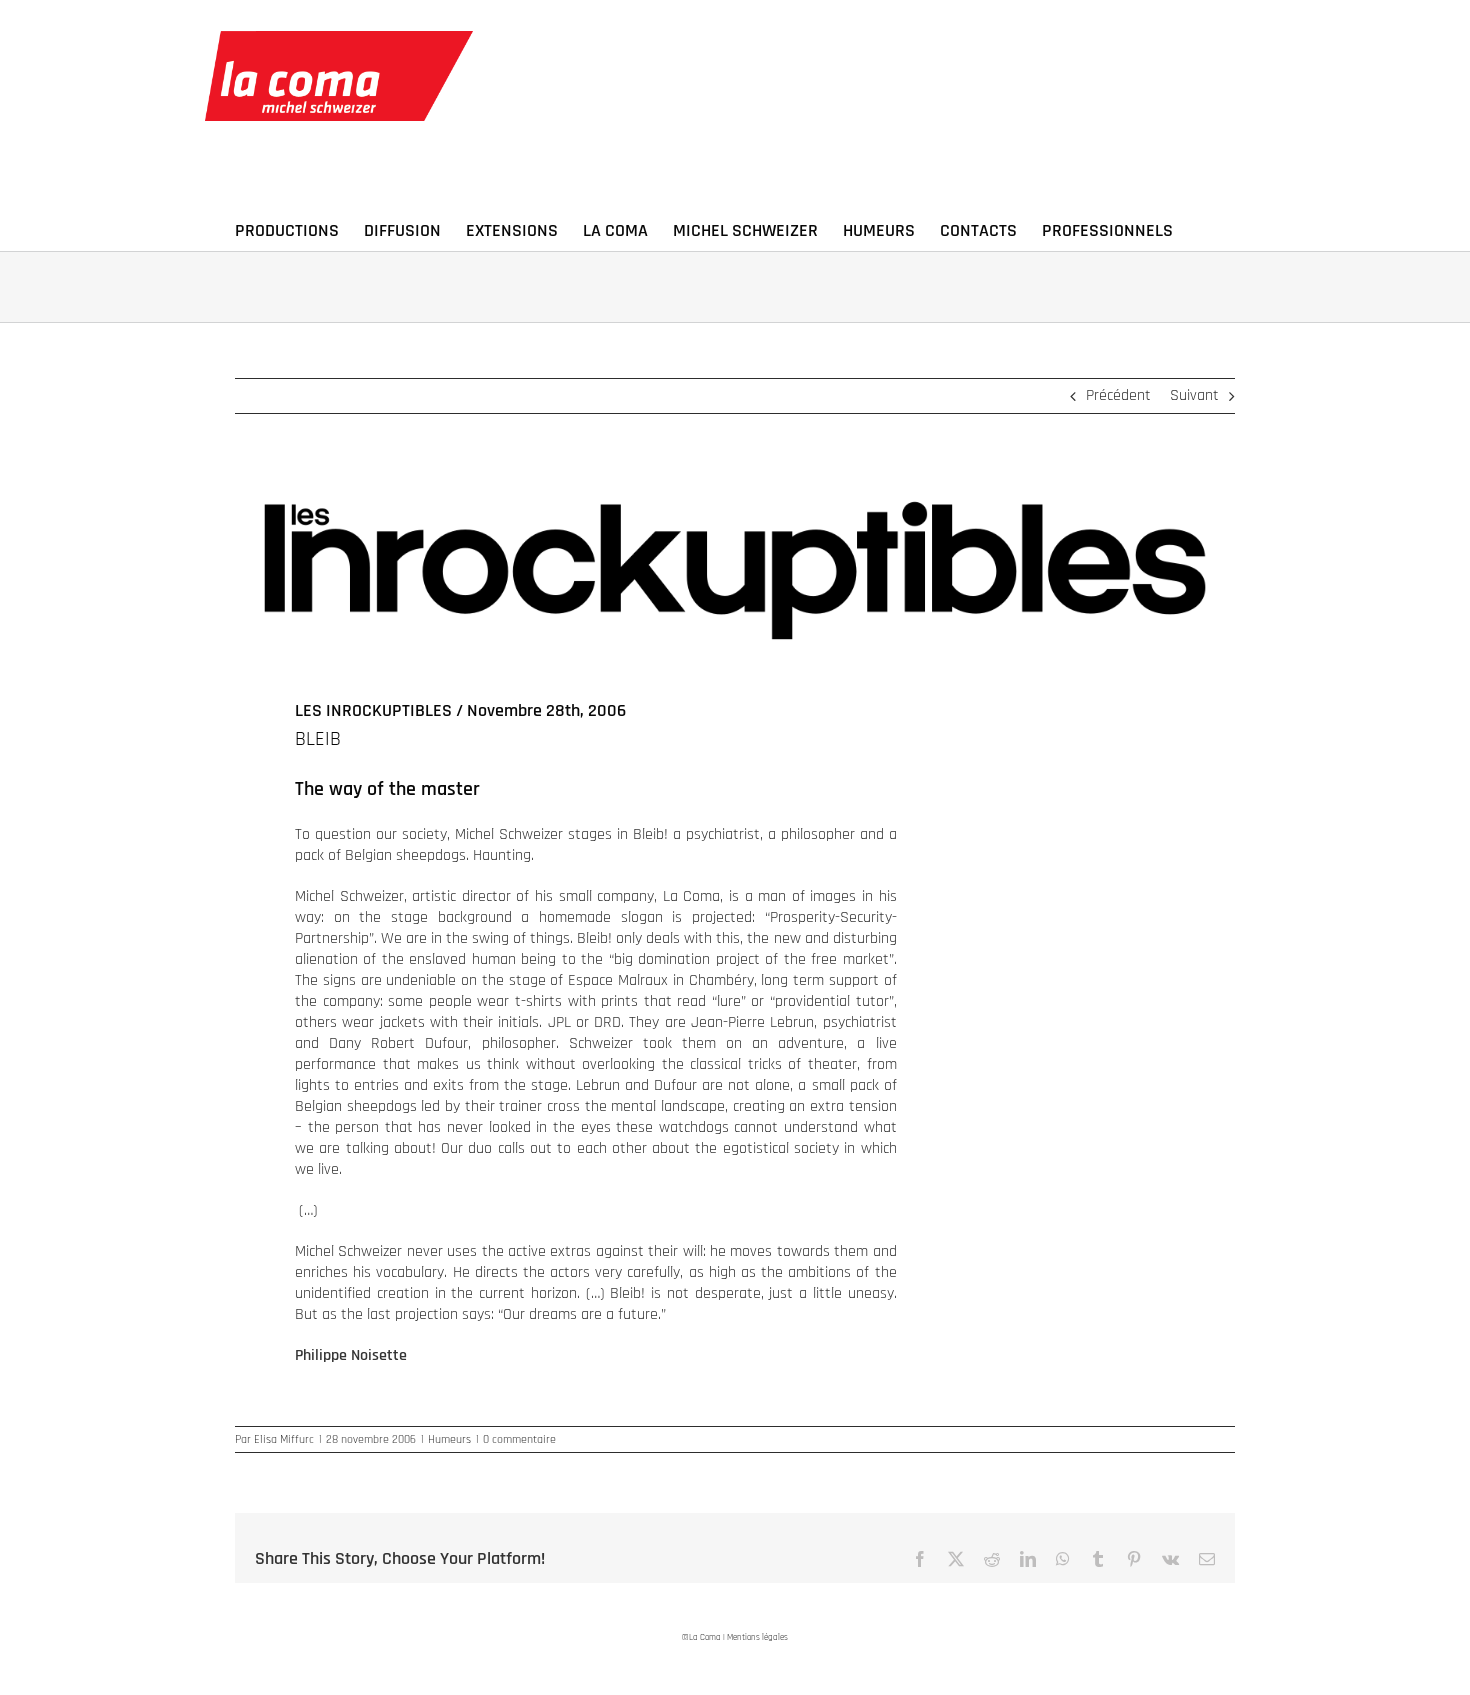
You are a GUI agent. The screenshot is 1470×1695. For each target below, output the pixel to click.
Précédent (1118, 395)
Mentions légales (757, 1637)
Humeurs (449, 1439)
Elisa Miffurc (284, 1439)
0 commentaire (519, 1439)
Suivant (1194, 395)
